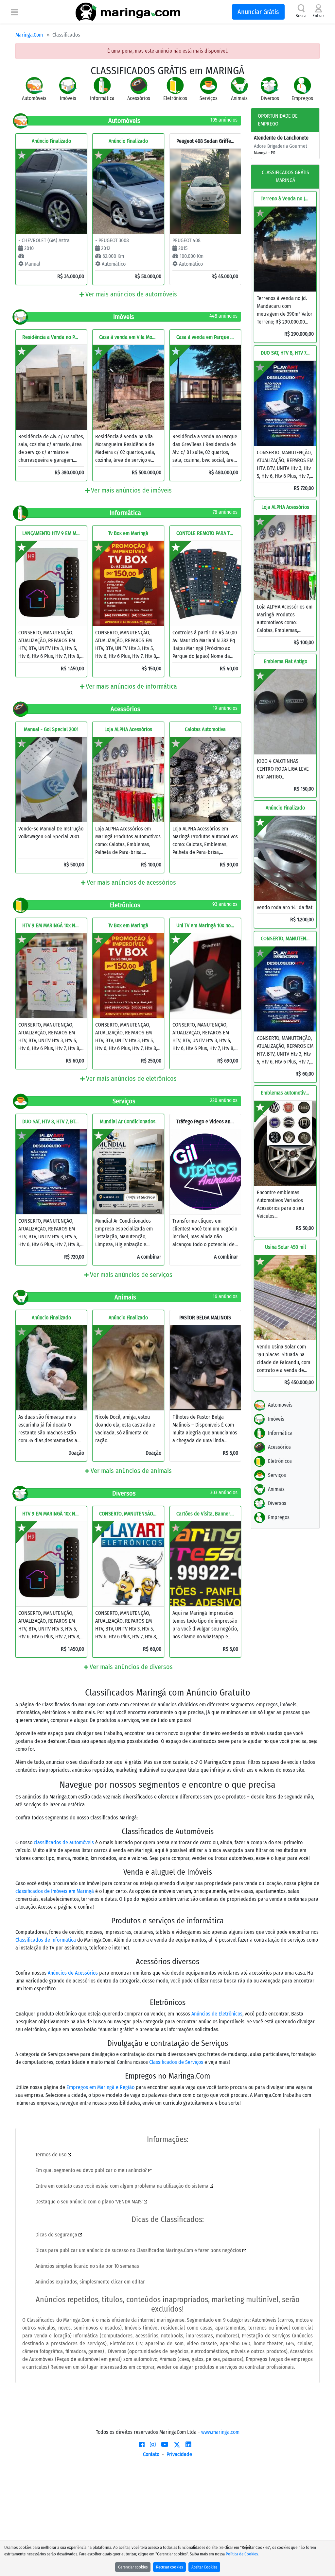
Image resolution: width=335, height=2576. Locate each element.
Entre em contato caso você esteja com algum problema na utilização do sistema (123, 2186)
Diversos (277, 1503)
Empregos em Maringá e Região (100, 2087)
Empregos (279, 1517)
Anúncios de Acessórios (73, 1973)
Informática (280, 1433)
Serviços (277, 1475)
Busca (301, 16)
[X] (177, 2445)
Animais (276, 1489)
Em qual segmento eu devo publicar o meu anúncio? (92, 2170)
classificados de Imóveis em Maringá (55, 1891)
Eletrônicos (280, 1461)
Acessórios (279, 1447)
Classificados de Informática (46, 1940)
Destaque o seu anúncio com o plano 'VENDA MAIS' (90, 2202)
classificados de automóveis (64, 1842)
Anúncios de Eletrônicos (217, 2014)
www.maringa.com (220, 2432)
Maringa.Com (29, 35)
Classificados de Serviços (176, 2062)
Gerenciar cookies (133, 2567)
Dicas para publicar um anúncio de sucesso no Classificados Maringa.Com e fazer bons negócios (139, 2250)
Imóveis (276, 1419)
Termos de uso (52, 2155)
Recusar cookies (169, 2567)
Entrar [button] (318, 16)
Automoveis (280, 1405)
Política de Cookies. (242, 2554)
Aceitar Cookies (204, 2567)
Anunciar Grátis (258, 12)
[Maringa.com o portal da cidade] (128, 12)
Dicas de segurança (57, 2235)
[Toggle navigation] (15, 12)
